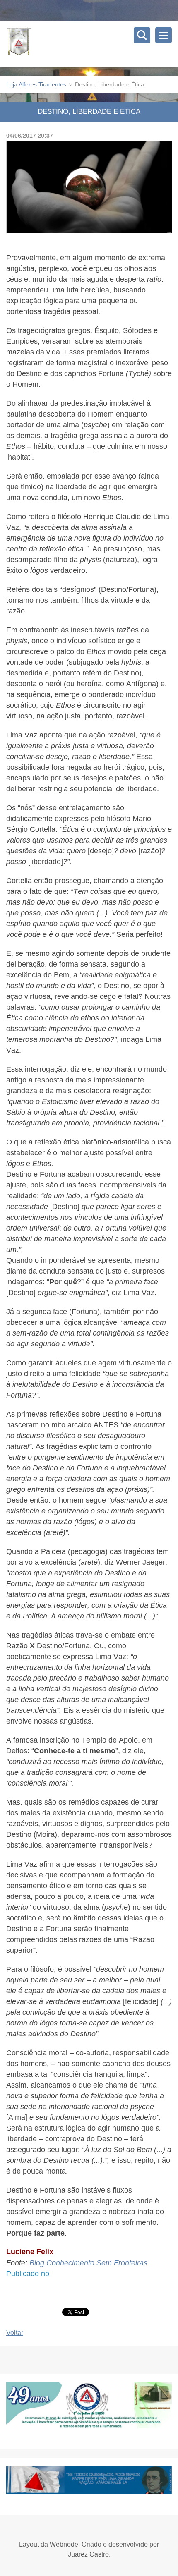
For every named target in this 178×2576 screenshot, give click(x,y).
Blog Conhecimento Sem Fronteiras (88, 2263)
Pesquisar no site (142, 35)
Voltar (15, 2333)
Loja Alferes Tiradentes (36, 84)
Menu (164, 35)
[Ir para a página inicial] (92, 44)
